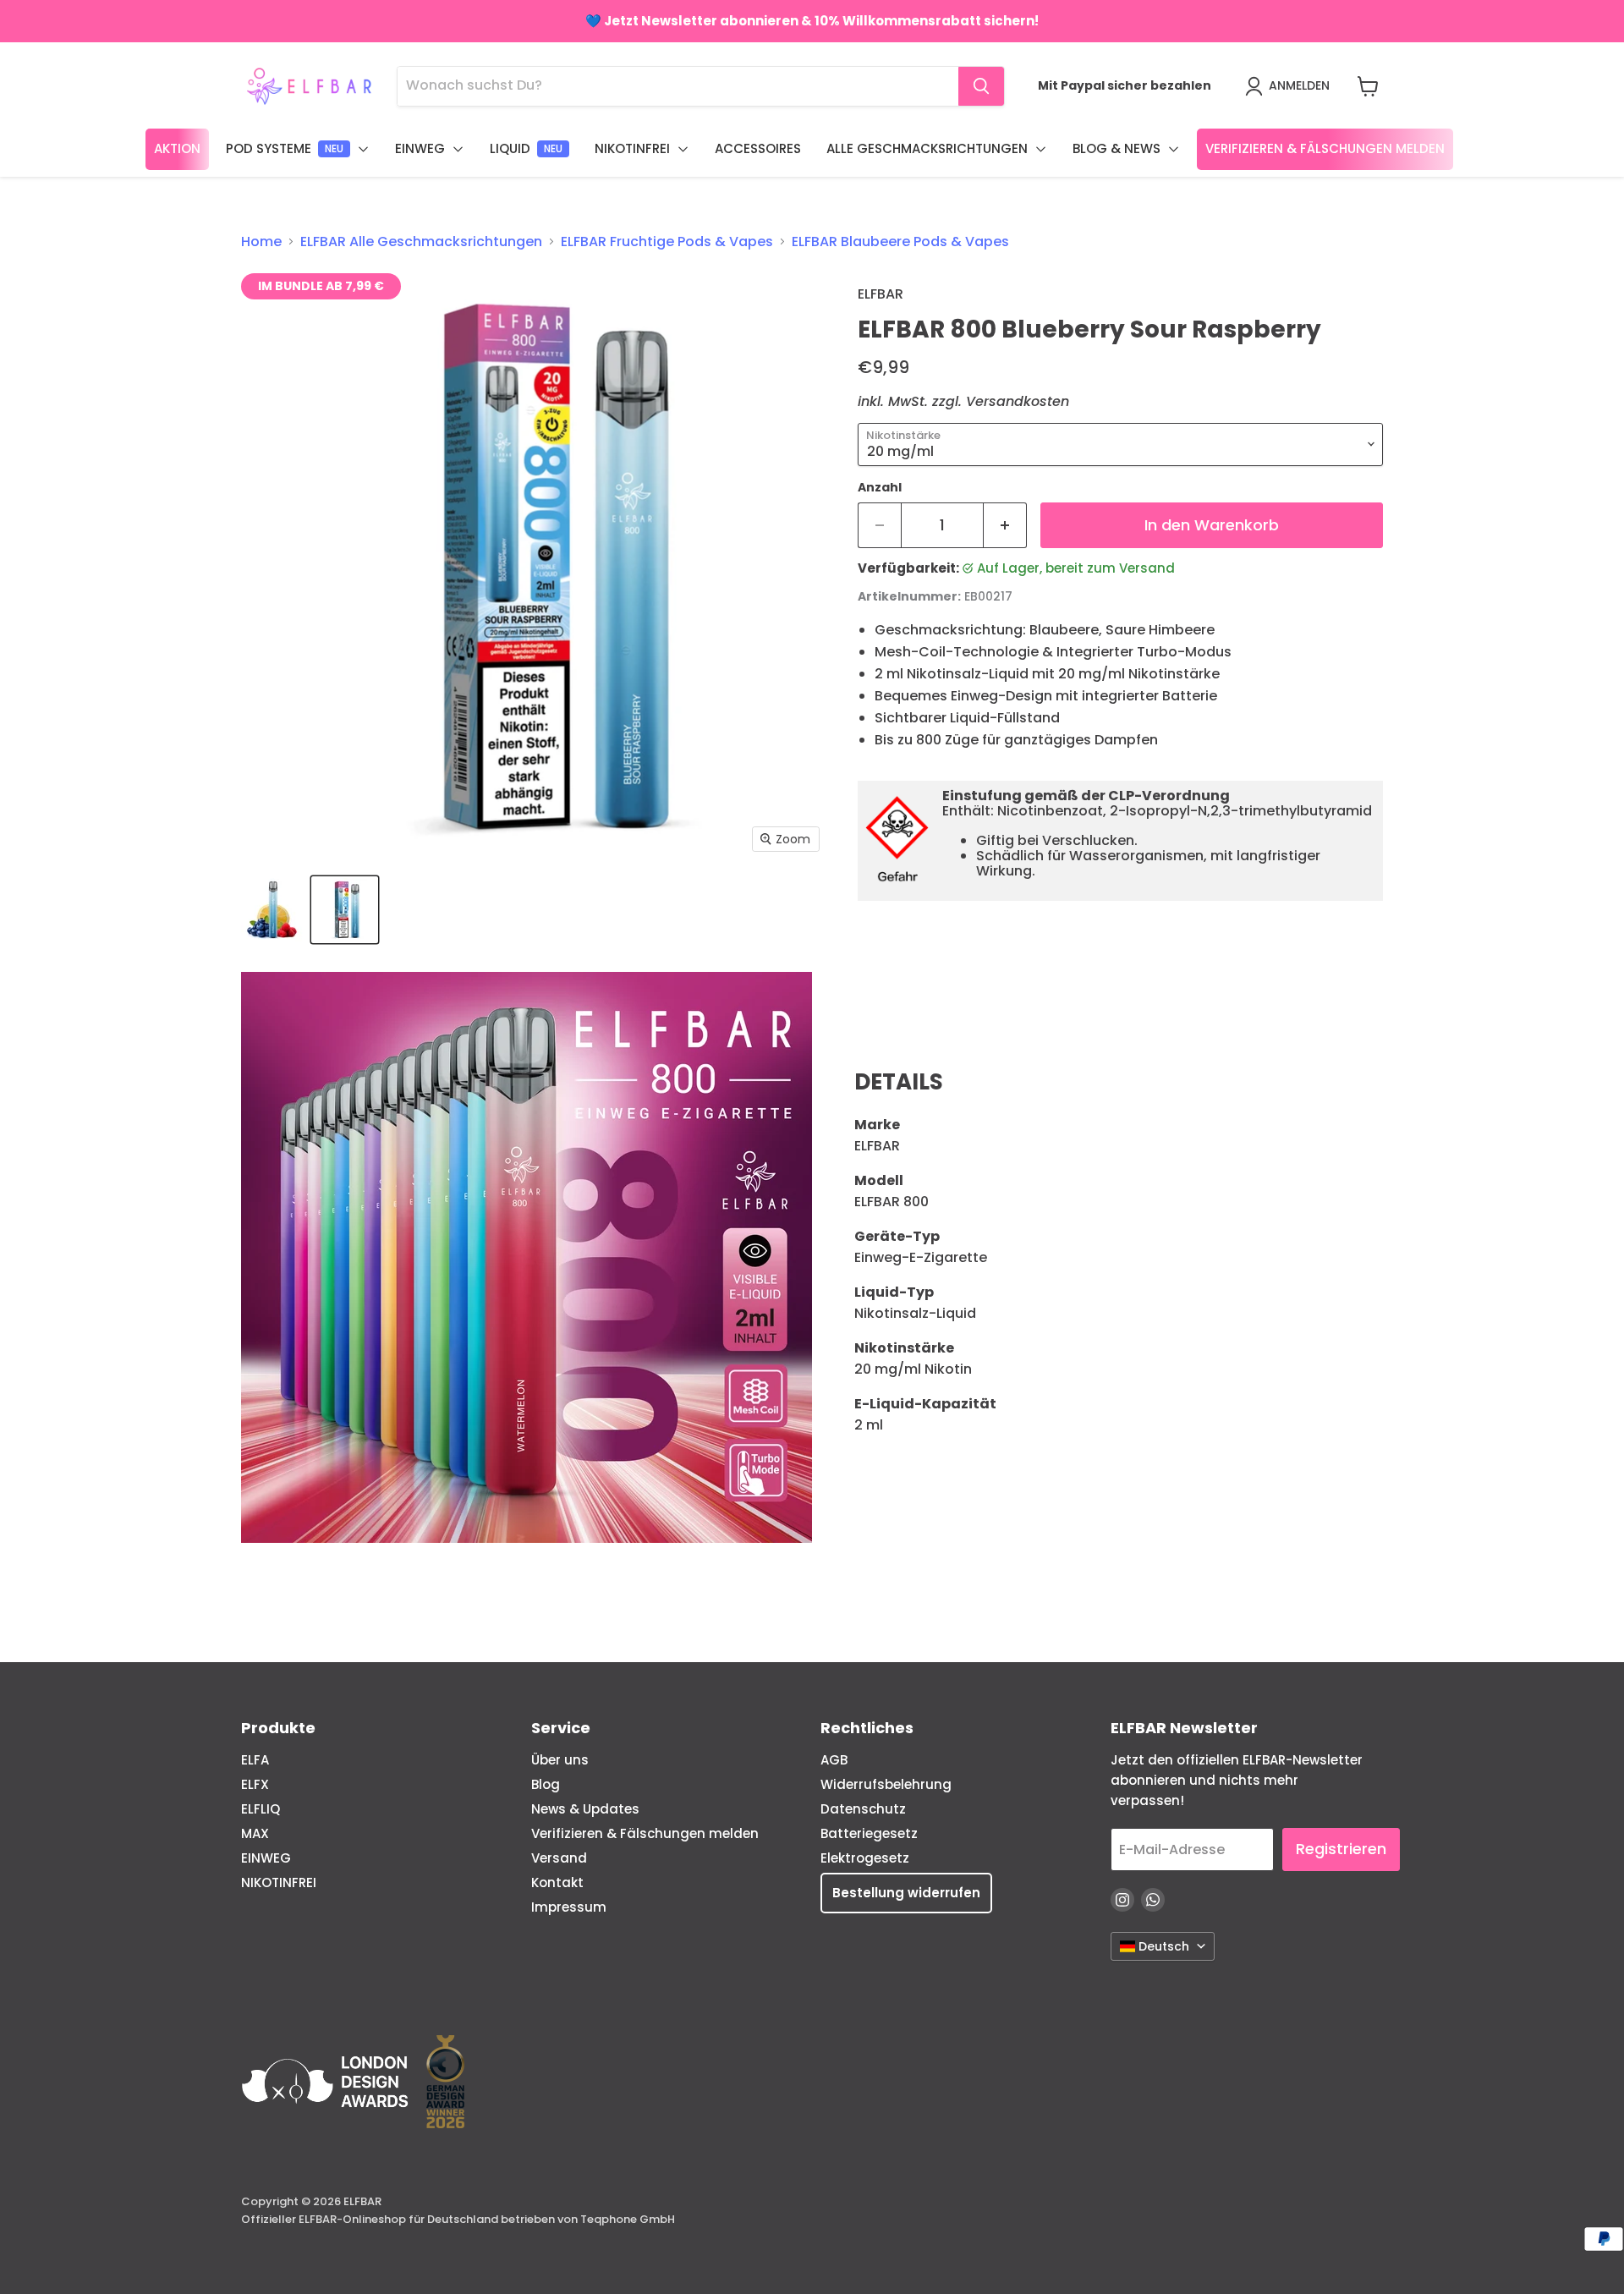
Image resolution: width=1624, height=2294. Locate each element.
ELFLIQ (261, 1809)
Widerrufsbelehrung (886, 1784)
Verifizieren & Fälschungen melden (645, 1833)
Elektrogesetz (865, 1858)
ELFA (255, 1760)
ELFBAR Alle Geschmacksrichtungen (421, 242)
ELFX (255, 1784)
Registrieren (1341, 1849)
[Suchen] (981, 86)
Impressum (569, 1907)
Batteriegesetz (869, 1833)
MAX (255, 1833)
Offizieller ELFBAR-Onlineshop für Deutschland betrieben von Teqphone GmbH (458, 2219)
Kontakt (557, 1882)
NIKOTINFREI (279, 1882)
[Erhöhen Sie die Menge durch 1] (1005, 526)
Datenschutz (863, 1809)
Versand (559, 1858)
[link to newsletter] (812, 21)
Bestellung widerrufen (906, 1893)
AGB (834, 1760)
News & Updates (585, 1809)
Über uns (560, 1760)
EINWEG (266, 1858)
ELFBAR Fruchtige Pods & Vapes (667, 242)
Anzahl (880, 487)
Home (261, 242)
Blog (546, 1784)
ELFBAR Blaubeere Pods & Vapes (900, 242)
